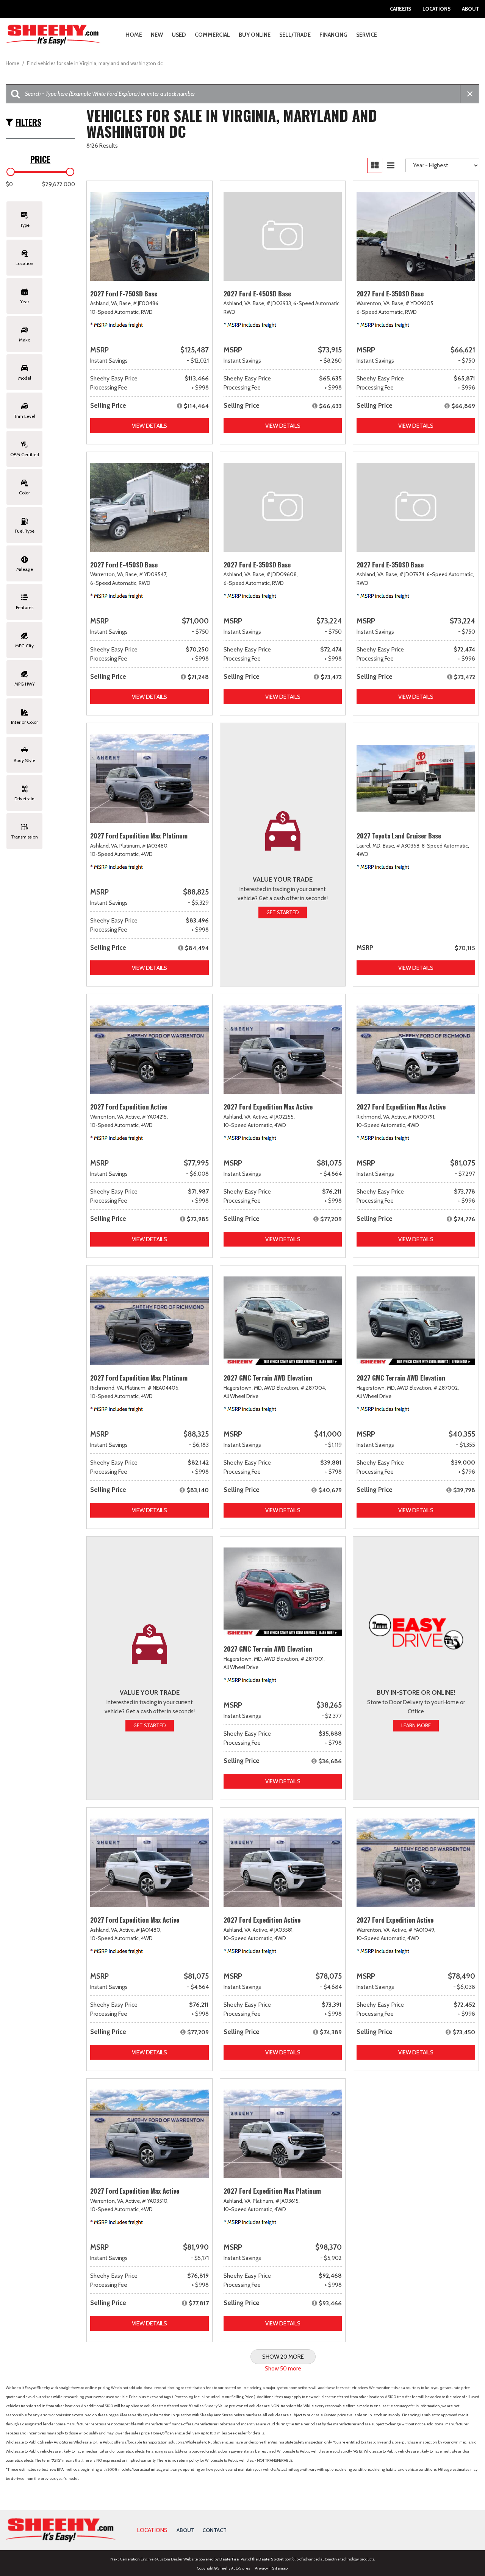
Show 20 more (283, 2357)
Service (367, 35)
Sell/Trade (295, 35)
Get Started (283, 912)
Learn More (416, 1725)
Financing (333, 35)
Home (134, 35)
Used (179, 35)
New (157, 35)
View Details (149, 426)
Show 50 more (283, 2369)
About (471, 9)
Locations (436, 9)
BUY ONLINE (255, 35)
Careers (401, 9)
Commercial (212, 35)
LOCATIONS (152, 2530)
